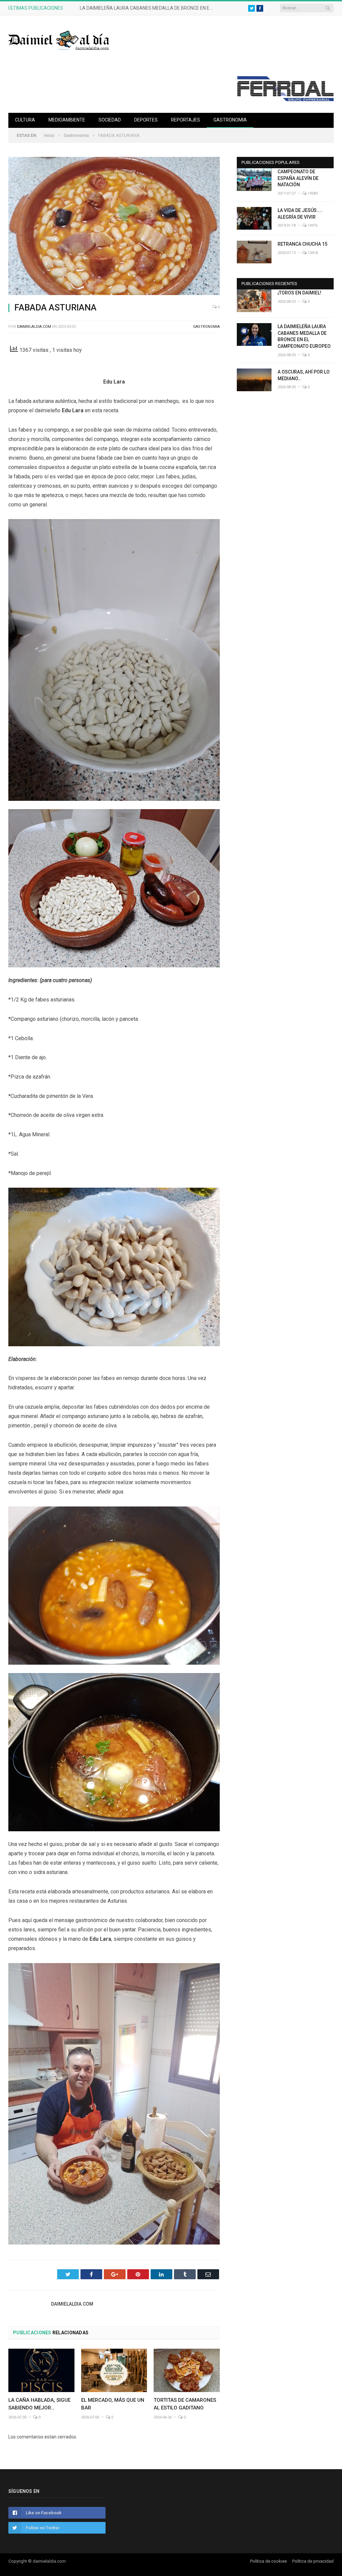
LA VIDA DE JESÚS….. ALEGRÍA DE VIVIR (300, 214)
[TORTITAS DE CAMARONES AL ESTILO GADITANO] (187, 2370)
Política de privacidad (313, 2561)
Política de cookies (269, 2561)
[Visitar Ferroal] (285, 99)
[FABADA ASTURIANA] (114, 227)
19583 (312, 193)
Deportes (146, 120)
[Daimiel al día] (59, 40)
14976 (312, 225)
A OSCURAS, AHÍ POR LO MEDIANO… (304, 375)
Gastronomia (230, 120)
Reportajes (186, 120)
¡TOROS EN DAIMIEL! (299, 293)
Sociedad (110, 120)
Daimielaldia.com (34, 327)
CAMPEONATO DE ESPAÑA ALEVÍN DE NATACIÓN (298, 178)
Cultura (25, 120)
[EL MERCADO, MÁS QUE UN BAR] (114, 2370)
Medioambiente (67, 120)
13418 (312, 253)
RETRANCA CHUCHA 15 (302, 244)
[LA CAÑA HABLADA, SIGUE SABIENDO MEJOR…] (41, 2370)
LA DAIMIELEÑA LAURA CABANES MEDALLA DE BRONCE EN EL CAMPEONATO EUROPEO (148, 8)
